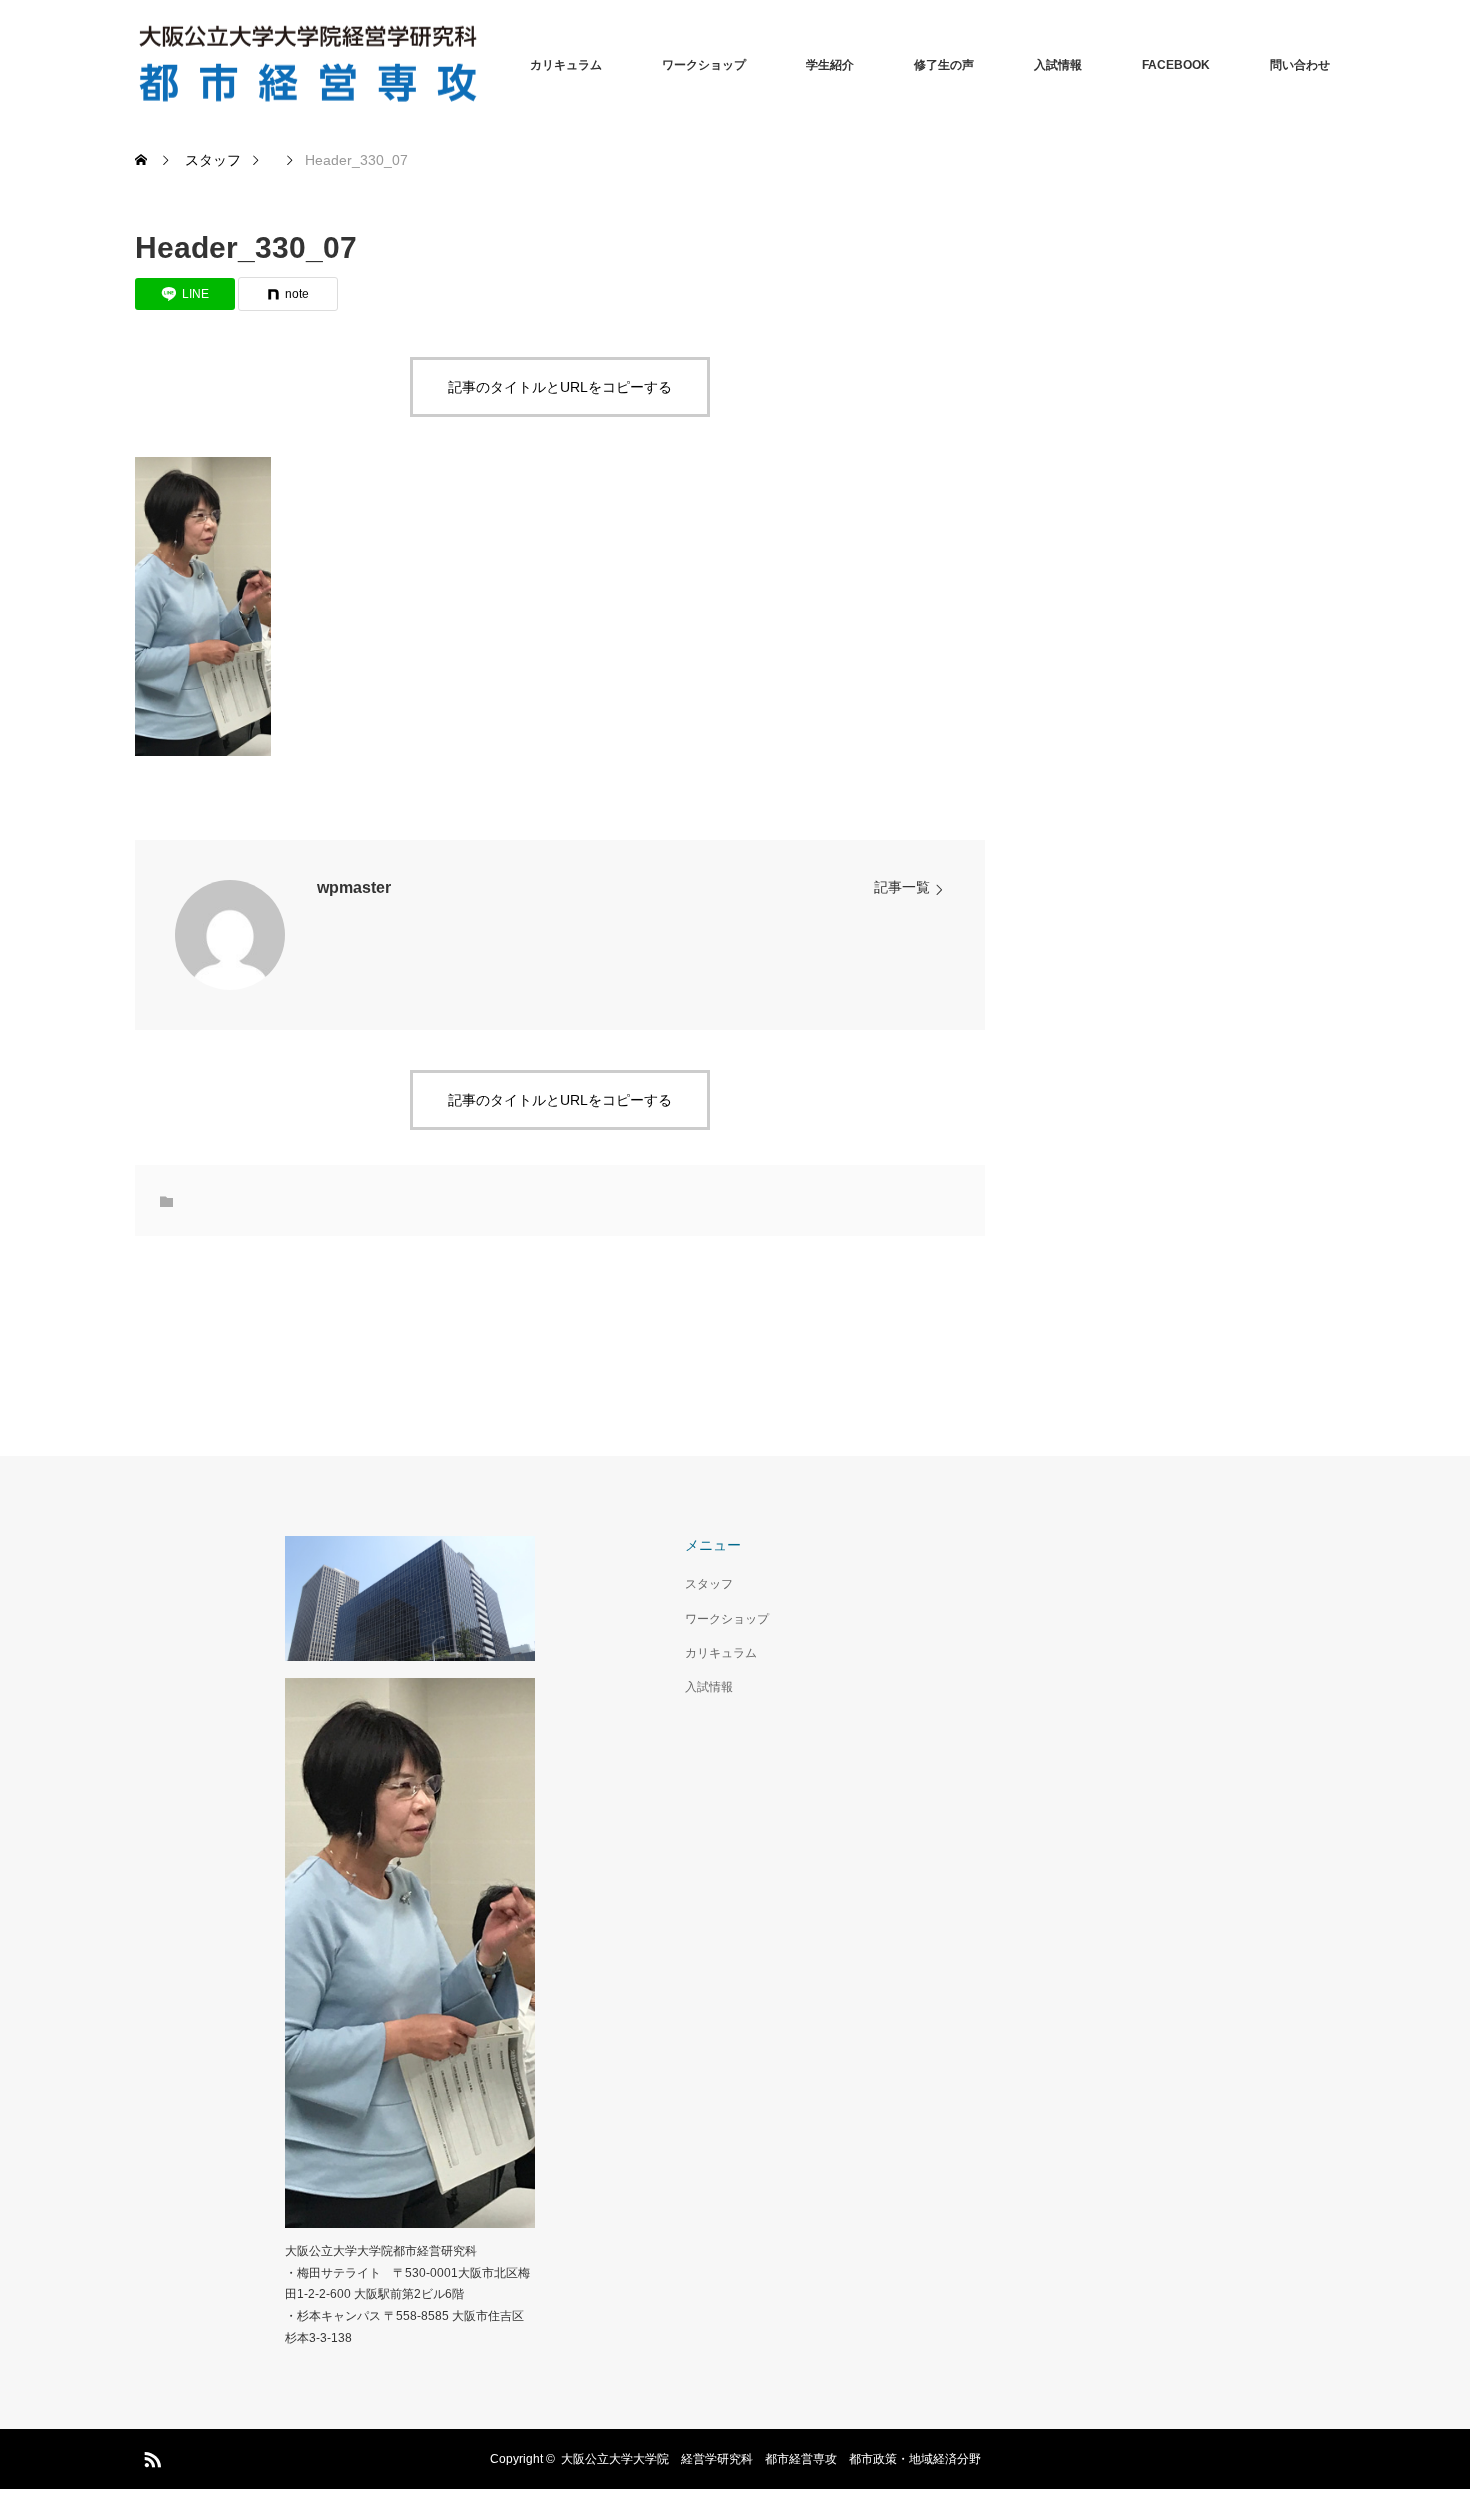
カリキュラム (566, 65)
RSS (150, 2456)
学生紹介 (830, 65)
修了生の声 (944, 65)
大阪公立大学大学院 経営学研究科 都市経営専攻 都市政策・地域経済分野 (771, 2459)
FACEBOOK (1176, 65)
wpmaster (354, 887)
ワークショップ (704, 65)
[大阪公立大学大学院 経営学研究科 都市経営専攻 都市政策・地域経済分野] (485, 65)
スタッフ (709, 1584)
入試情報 (1058, 65)
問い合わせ (1300, 65)
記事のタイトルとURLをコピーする (560, 387)
